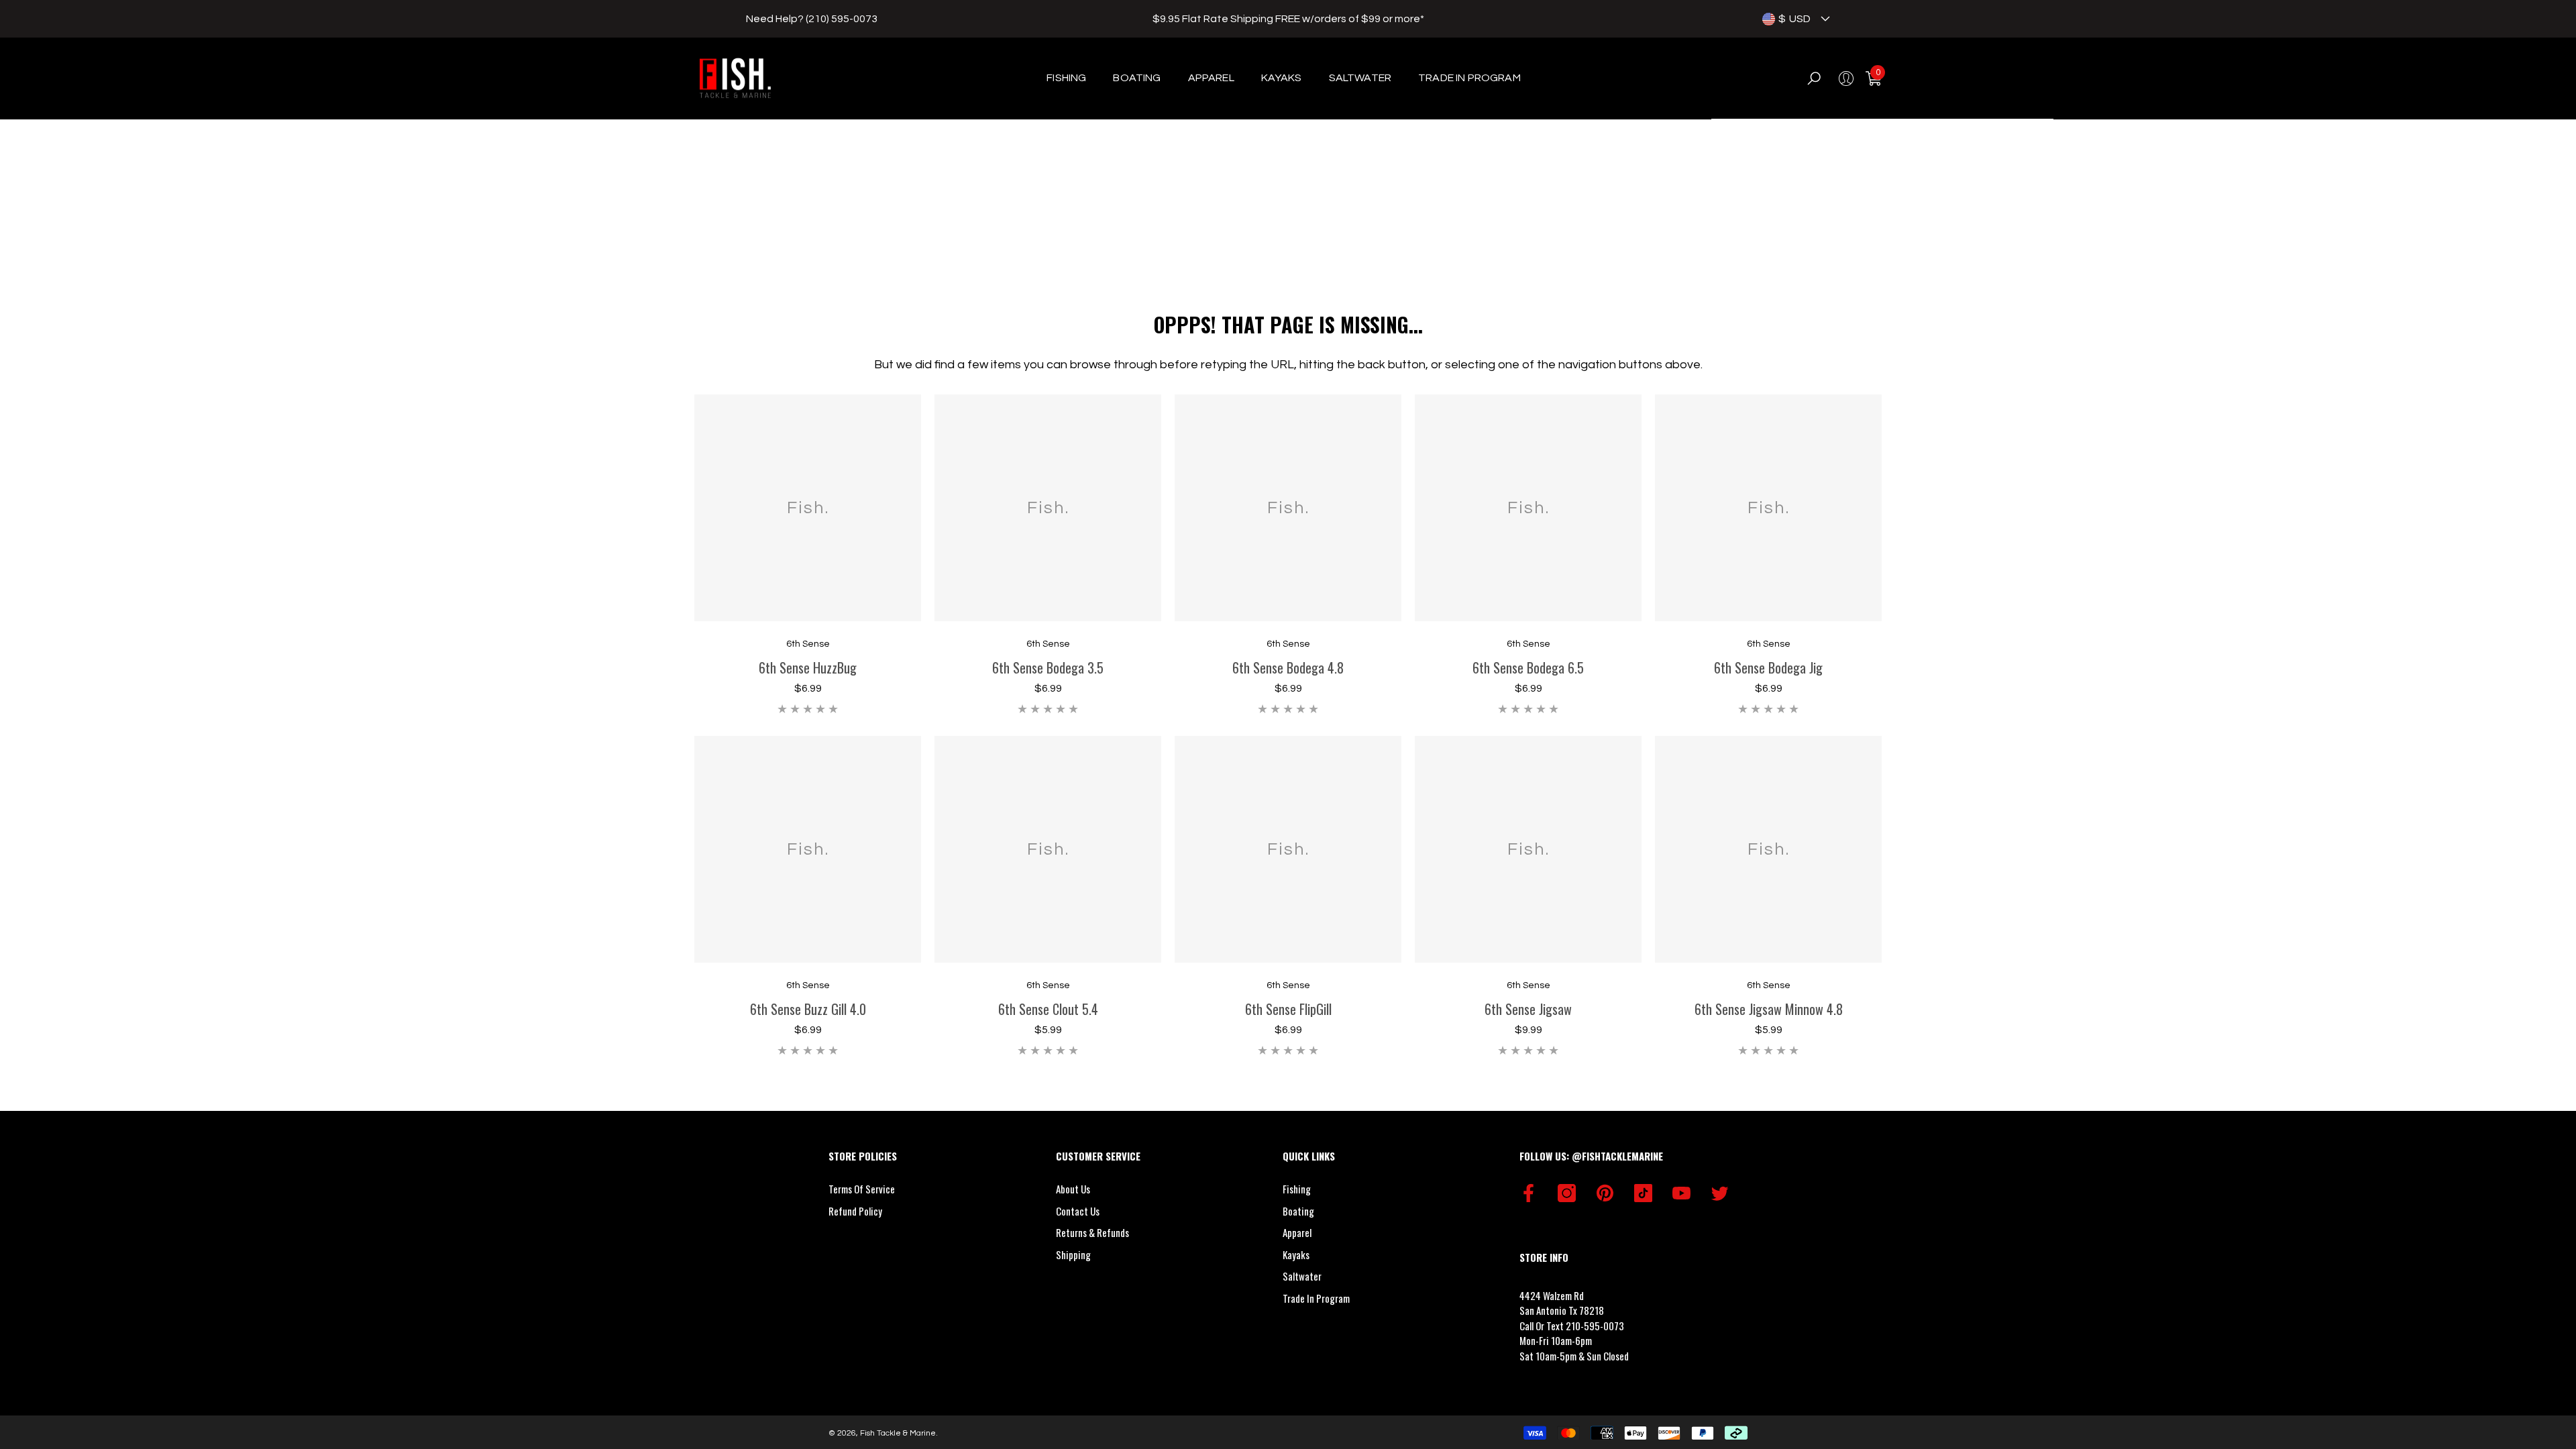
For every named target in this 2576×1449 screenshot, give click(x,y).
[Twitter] (1720, 1193)
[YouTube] (1681, 1193)
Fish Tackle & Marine (898, 1433)
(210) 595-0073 (842, 19)
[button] (1825, 19)
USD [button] (1794, 19)
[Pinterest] (1605, 1193)
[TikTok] (1643, 1193)
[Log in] (1846, 78)
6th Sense (808, 644)
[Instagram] (1567, 1193)
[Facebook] (1528, 1193)
